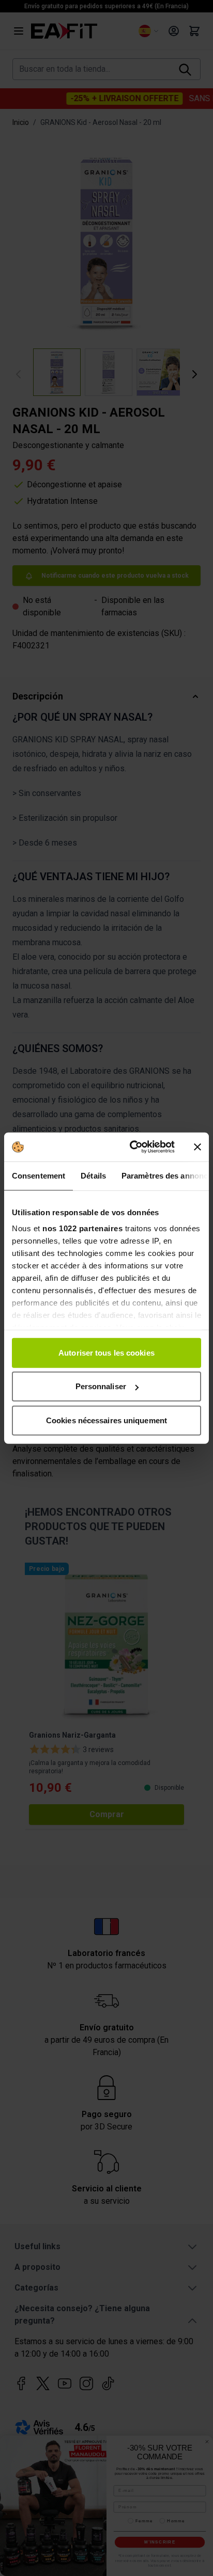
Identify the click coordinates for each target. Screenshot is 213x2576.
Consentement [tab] (39, 1175)
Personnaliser (101, 1386)
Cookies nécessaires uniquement (106, 1420)
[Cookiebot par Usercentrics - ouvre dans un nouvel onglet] (132, 1147)
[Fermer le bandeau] (197, 1147)
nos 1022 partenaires (82, 1228)
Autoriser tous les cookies (106, 1352)
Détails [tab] (93, 1175)
